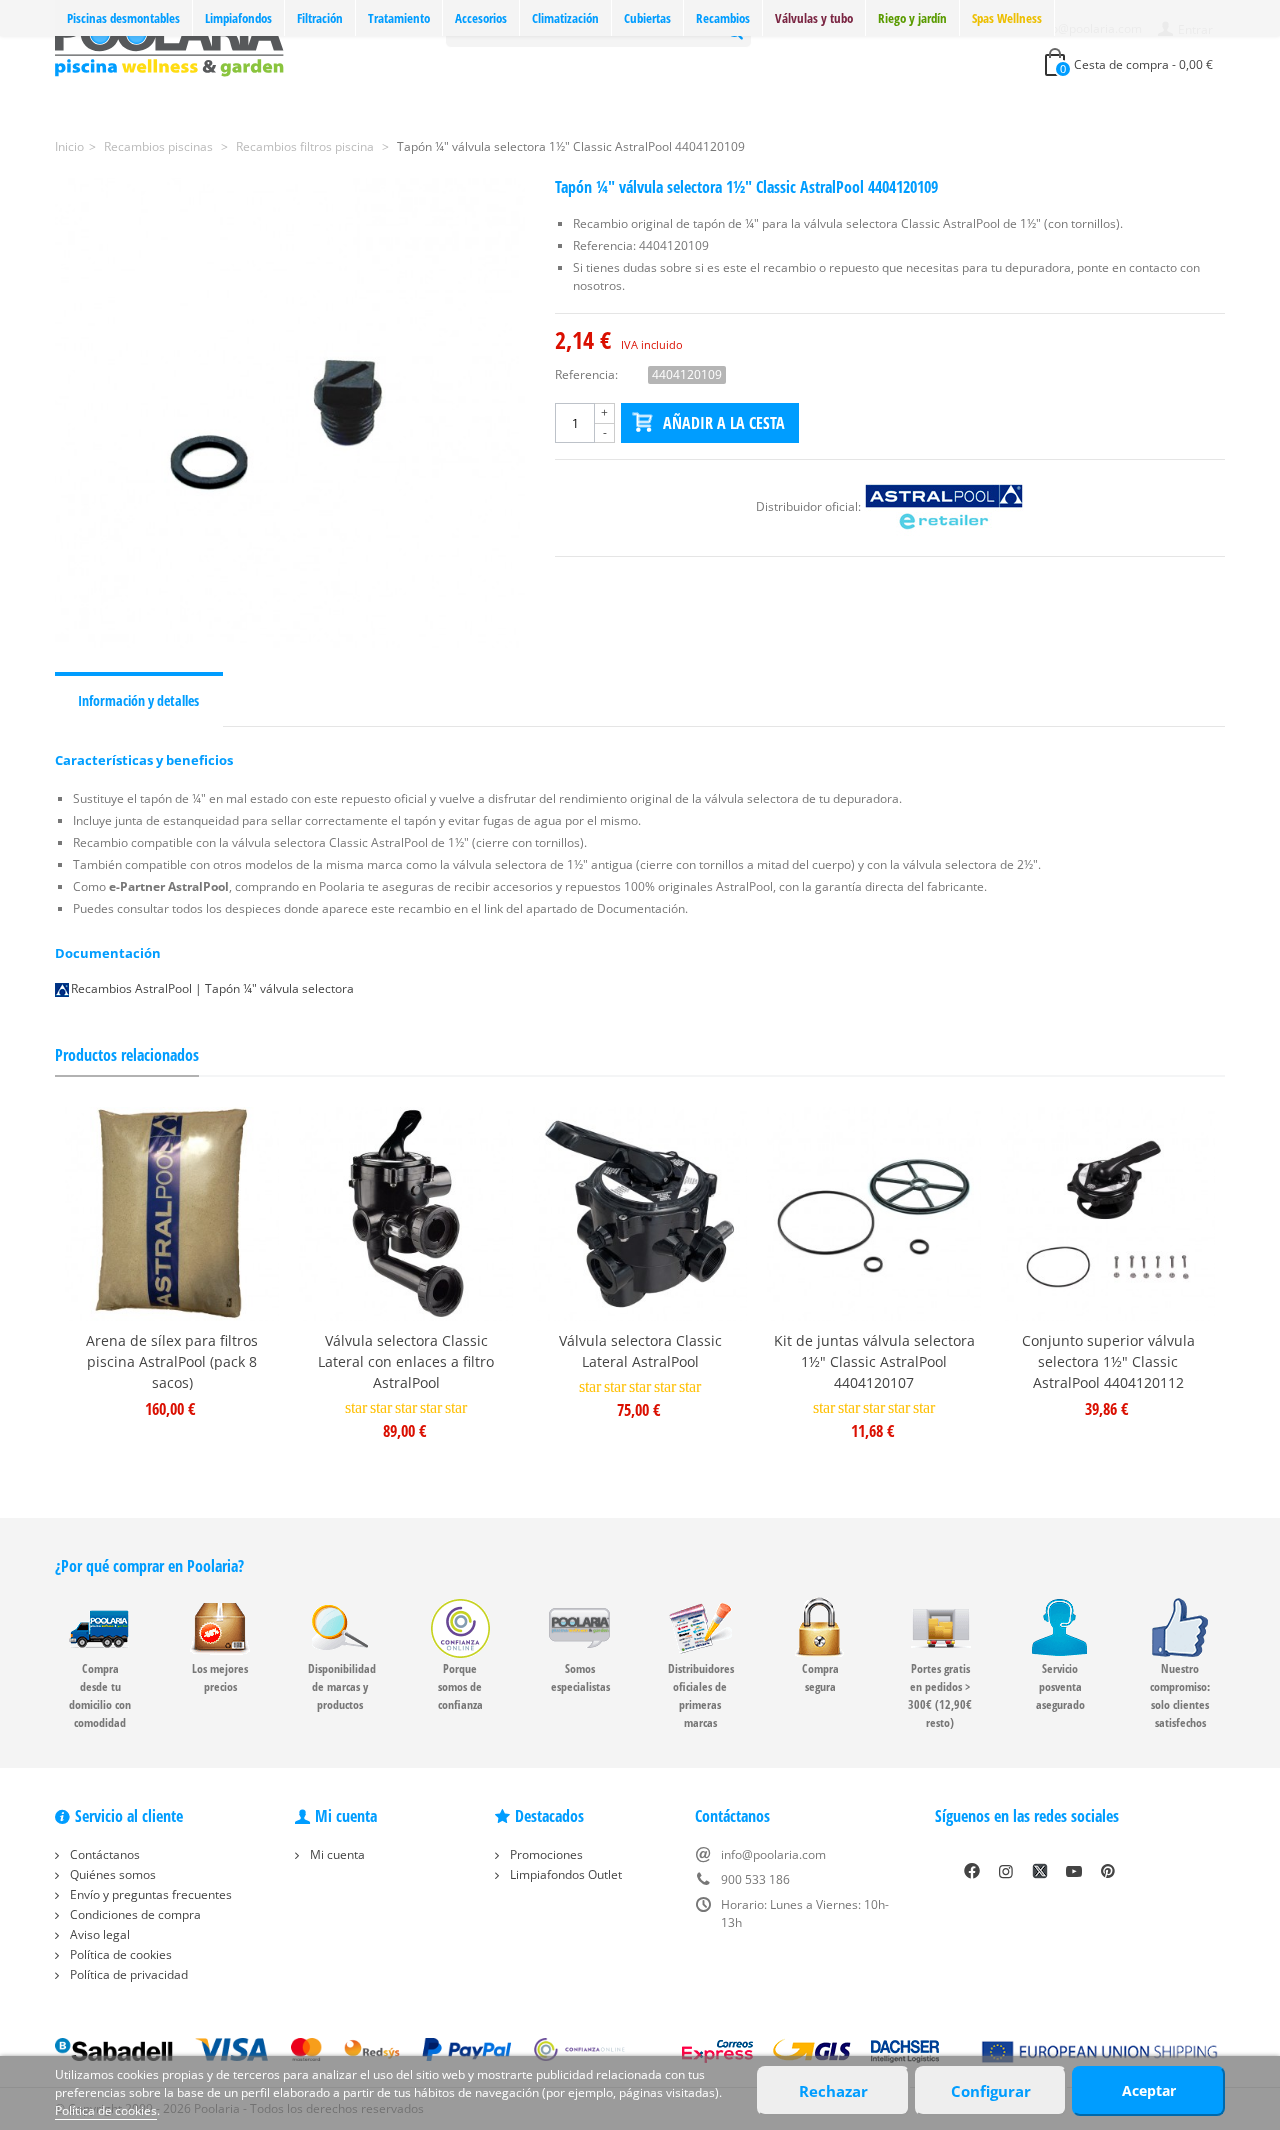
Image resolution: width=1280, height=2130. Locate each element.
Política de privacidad (127, 1974)
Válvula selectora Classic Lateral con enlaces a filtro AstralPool (406, 1361)
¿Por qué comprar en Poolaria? (149, 1566)
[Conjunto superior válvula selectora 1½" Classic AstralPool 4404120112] (1108, 1214)
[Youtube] (1074, 1871)
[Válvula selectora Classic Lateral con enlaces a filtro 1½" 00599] (406, 1214)
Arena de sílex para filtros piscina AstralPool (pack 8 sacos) (172, 1361)
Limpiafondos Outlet (564, 1874)
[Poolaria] (169, 43)
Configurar (991, 2091)
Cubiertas (647, 18)
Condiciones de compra (134, 1914)
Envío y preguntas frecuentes (149, 1894)
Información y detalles (138, 700)
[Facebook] (972, 1871)
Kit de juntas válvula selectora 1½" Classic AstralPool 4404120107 (874, 1361)
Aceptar (1149, 2090)
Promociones (545, 1854)
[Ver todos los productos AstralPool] (944, 506)
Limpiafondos (238, 18)
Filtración (320, 18)
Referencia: (586, 374)
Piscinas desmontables (123, 18)
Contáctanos (103, 1854)
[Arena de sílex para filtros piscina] (172, 1214)
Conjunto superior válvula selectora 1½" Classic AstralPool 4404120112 (1108, 1361)
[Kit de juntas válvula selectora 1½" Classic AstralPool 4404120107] (874, 1214)
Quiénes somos (111, 1874)
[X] (1040, 1871)
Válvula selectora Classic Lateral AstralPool (640, 1351)
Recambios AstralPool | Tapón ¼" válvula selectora (212, 988)
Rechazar (833, 2091)
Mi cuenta (336, 1854)
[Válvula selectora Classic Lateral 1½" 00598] (640, 1214)
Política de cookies (119, 1954)
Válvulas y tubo (814, 18)
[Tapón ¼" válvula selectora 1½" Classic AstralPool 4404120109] (290, 413)
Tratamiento (399, 18)
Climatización (565, 18)
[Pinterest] (1108, 1871)
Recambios (723, 18)
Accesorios (481, 18)
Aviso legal (98, 1934)
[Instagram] (1006, 1871)
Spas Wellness (1007, 18)
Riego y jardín (912, 18)
